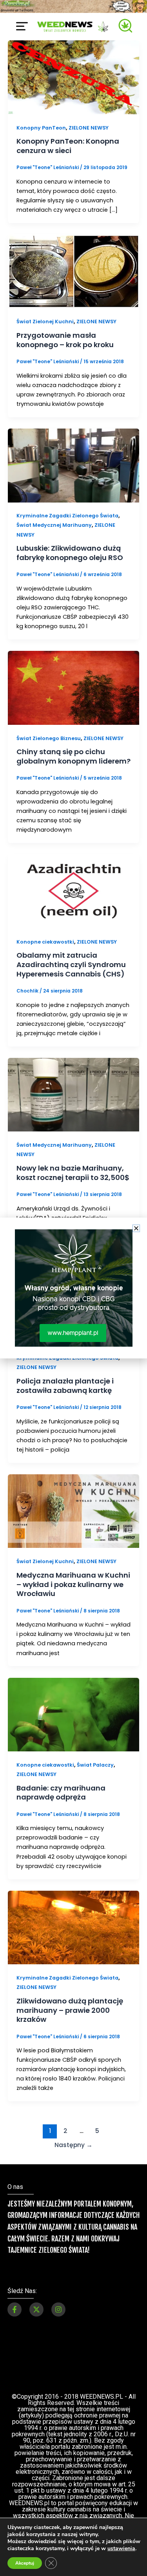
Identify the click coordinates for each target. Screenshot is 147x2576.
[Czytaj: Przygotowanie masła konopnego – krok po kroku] (73, 271)
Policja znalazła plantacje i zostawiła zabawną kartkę (65, 1386)
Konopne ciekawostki (45, 942)
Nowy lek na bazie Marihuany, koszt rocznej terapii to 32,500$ (73, 1173)
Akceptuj (25, 2563)
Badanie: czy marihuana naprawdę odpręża (61, 1793)
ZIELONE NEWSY (89, 128)
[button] (136, 1228)
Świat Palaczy (95, 1765)
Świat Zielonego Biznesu (49, 738)
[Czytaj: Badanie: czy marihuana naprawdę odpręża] (73, 1714)
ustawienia (121, 2549)
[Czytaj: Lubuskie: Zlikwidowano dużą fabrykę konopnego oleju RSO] (73, 465)
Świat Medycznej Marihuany (54, 525)
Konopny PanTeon (41, 128)
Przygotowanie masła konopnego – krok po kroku (65, 340)
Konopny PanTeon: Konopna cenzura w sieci (68, 146)
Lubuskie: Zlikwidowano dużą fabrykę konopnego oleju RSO (70, 553)
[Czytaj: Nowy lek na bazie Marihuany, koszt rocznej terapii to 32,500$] (73, 1094)
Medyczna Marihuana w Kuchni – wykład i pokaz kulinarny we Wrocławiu (73, 1584)
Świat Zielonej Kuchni (45, 322)
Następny (73, 2145)
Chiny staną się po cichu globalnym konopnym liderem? (73, 756)
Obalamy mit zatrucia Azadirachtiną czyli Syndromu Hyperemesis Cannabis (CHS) (71, 964)
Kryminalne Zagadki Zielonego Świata (67, 516)
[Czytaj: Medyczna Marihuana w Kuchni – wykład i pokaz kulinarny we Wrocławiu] (73, 1511)
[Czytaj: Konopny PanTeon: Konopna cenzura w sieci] (73, 77)
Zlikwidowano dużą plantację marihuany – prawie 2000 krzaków (70, 2010)
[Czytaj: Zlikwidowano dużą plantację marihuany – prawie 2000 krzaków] (73, 1927)
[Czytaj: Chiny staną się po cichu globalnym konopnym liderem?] (73, 687)
